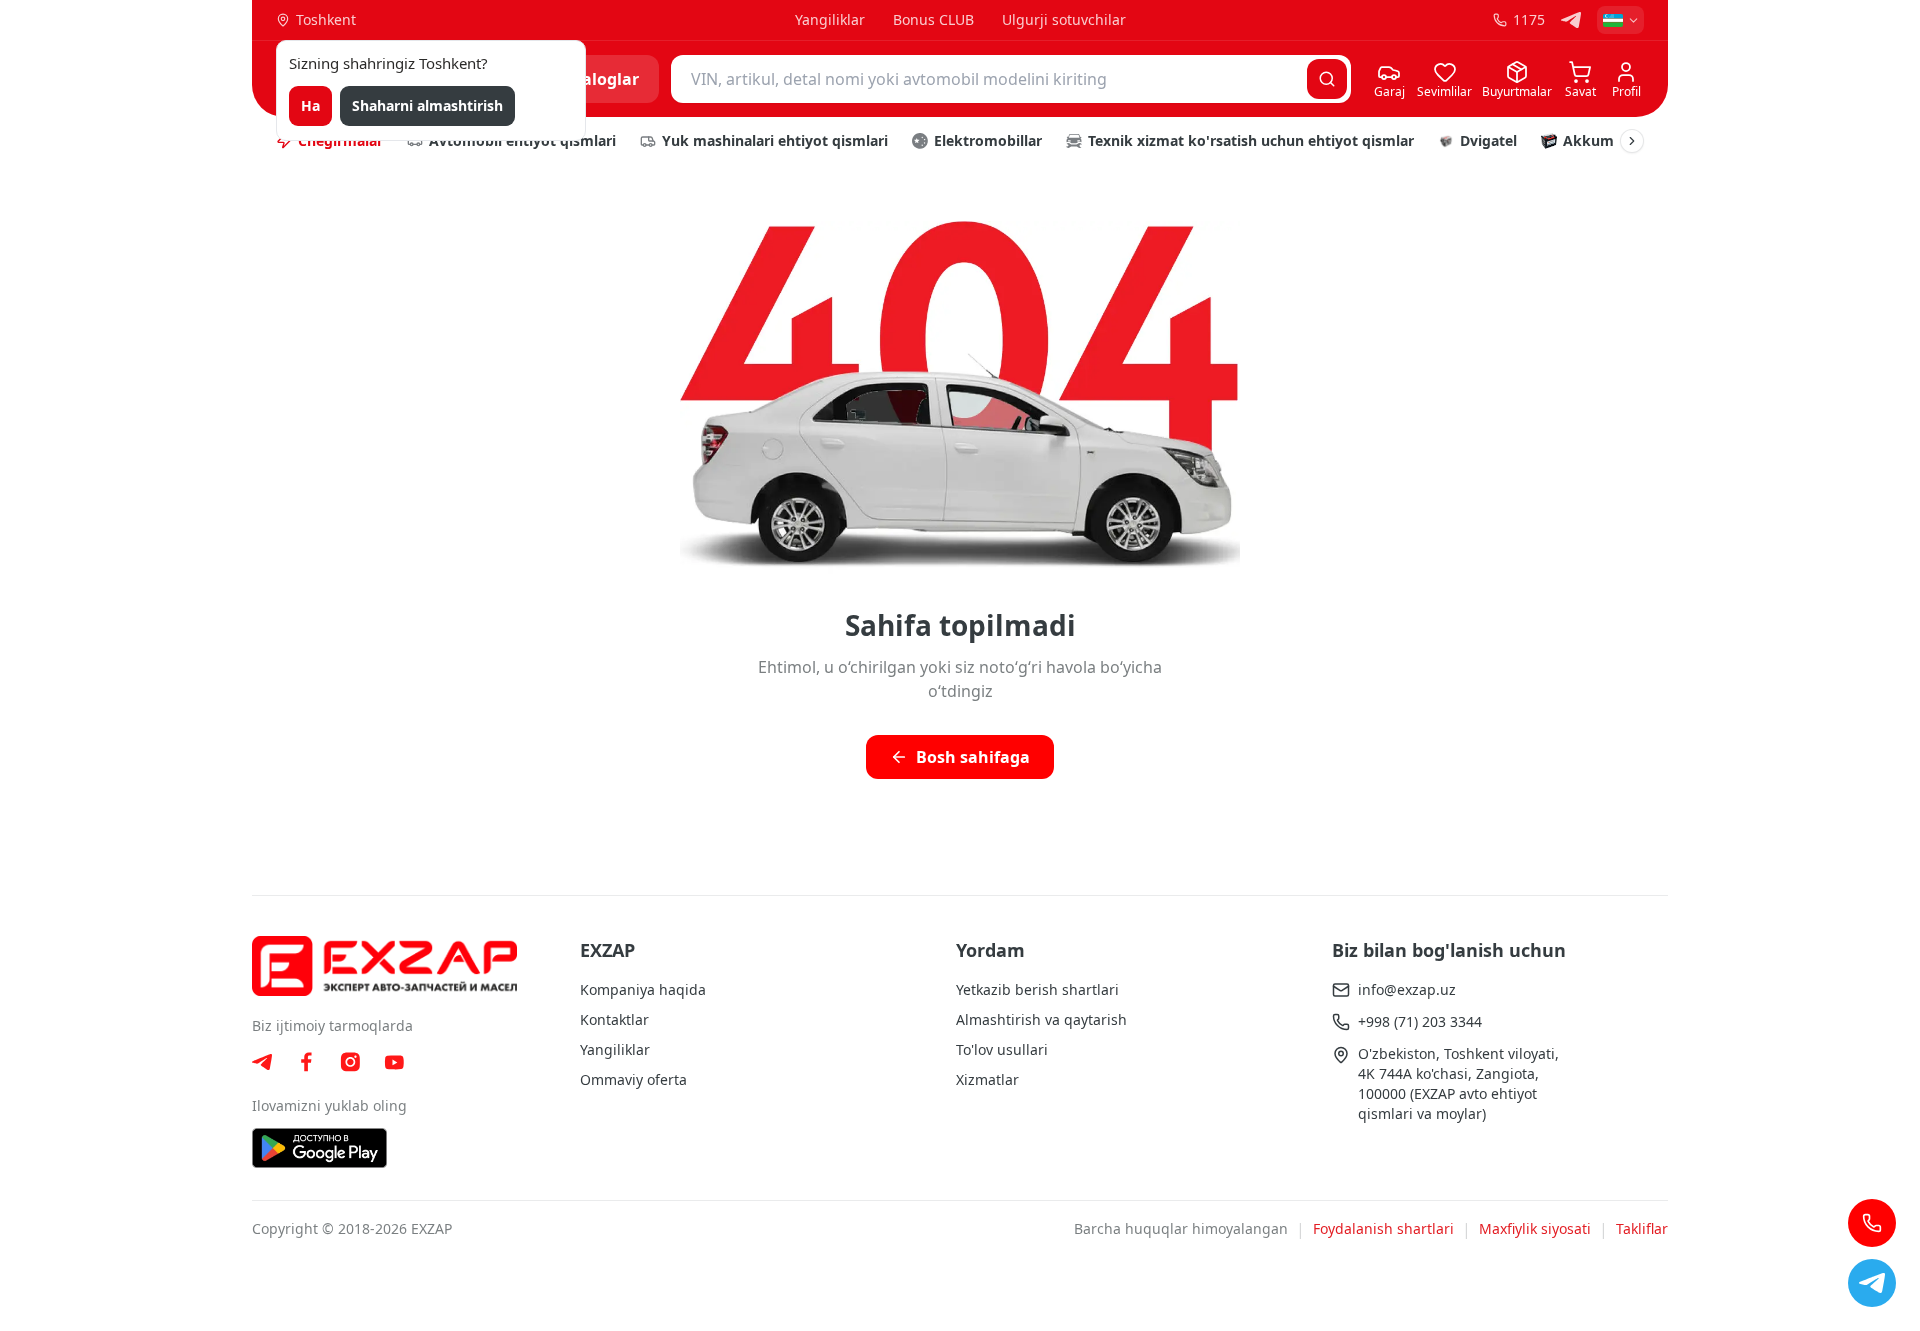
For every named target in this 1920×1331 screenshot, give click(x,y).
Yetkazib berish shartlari (1037, 989)
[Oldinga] (1632, 141)
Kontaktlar (614, 1019)
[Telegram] (1571, 20)
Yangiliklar (830, 19)
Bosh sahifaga (973, 757)
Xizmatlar (987, 1079)
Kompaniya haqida (643, 989)
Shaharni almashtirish (427, 105)
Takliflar (1642, 1228)
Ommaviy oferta (633, 1079)
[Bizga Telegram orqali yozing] (1872, 1283)
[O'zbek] (1620, 20)
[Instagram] (350, 1062)
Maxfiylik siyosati (1535, 1228)
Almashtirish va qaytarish (1041, 1019)
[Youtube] (394, 1062)
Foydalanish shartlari (1383, 1228)
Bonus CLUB (933, 19)
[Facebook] (306, 1062)
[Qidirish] (1327, 79)
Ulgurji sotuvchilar (1064, 19)
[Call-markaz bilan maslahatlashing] (1872, 1223)
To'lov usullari (1002, 1049)
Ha (310, 105)
